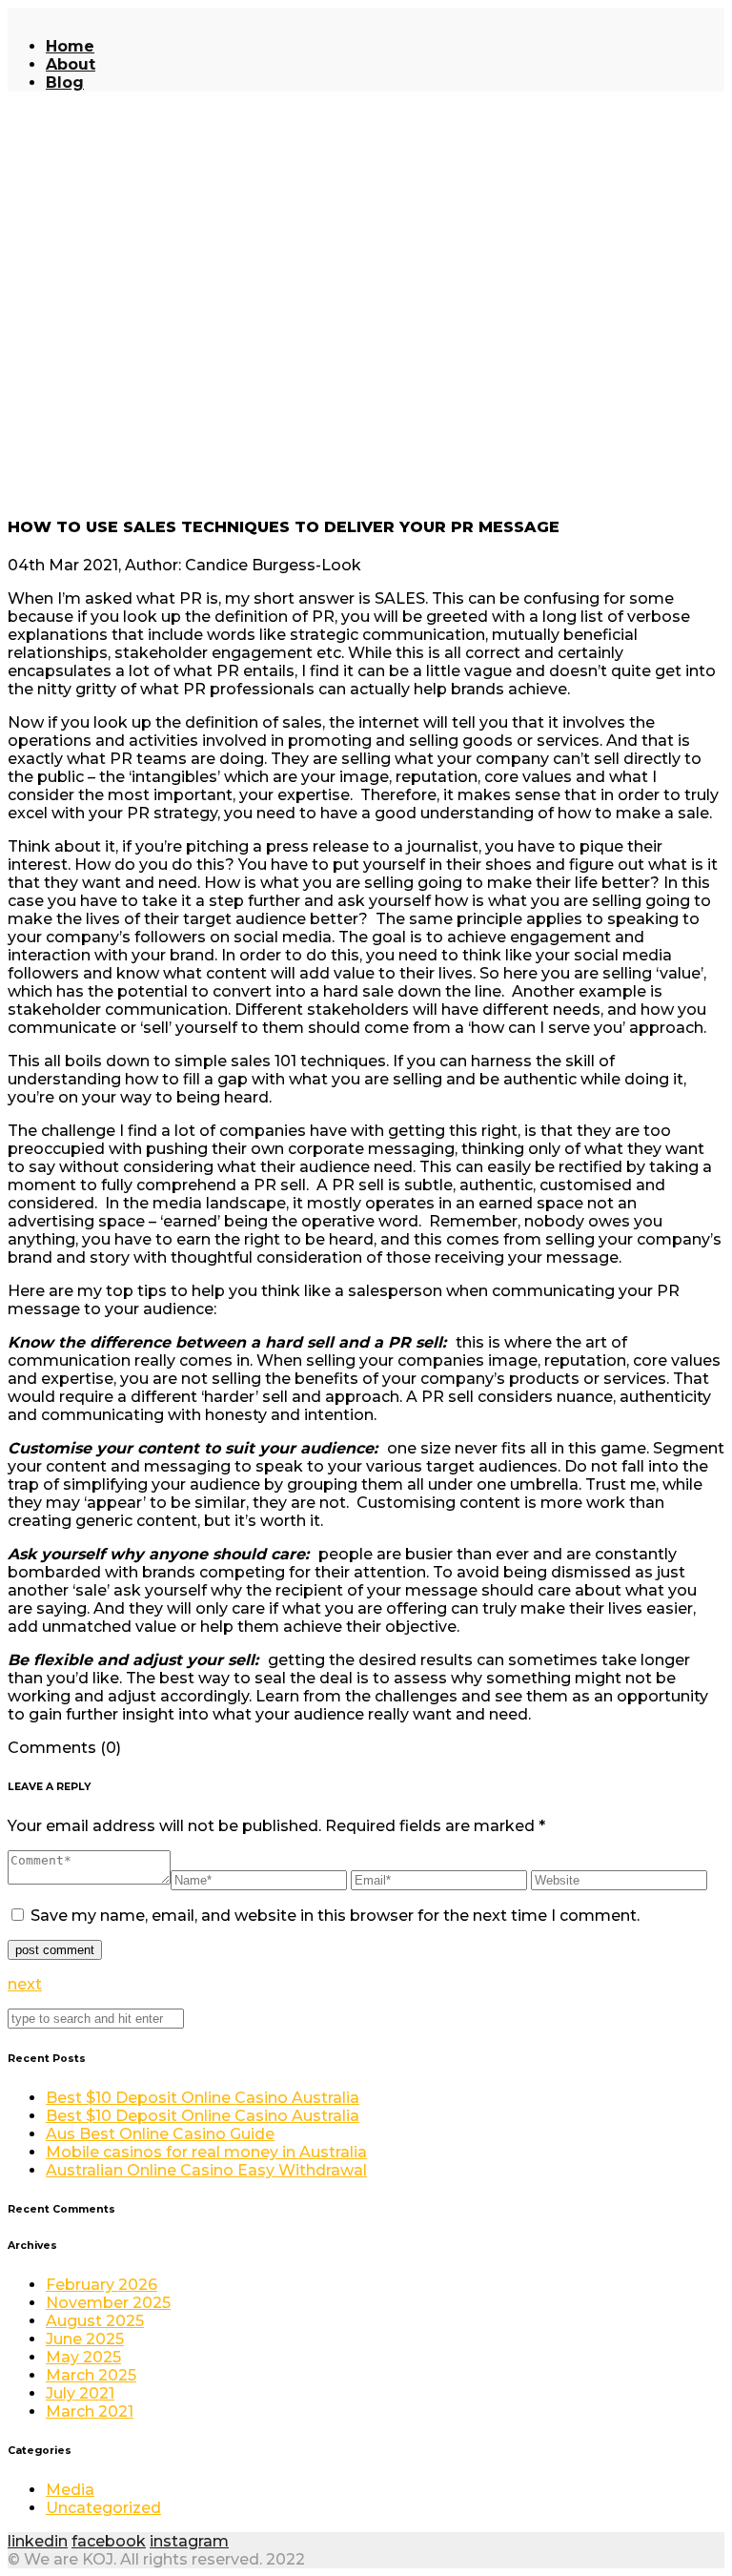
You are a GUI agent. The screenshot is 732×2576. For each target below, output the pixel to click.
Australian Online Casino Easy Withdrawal (206, 2170)
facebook (109, 2541)
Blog (65, 82)
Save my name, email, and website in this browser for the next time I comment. (335, 1916)
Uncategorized (103, 2508)
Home (70, 46)
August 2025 (95, 2321)
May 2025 (83, 2357)
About (71, 64)
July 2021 (80, 2393)
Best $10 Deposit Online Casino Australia (203, 2098)
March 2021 (90, 2411)
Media (70, 2490)
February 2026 (102, 2285)
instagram (189, 2541)
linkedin (38, 2541)
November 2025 (108, 2303)
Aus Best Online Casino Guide (160, 2134)
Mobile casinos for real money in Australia (206, 2152)
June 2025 (85, 2339)
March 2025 (91, 2375)
